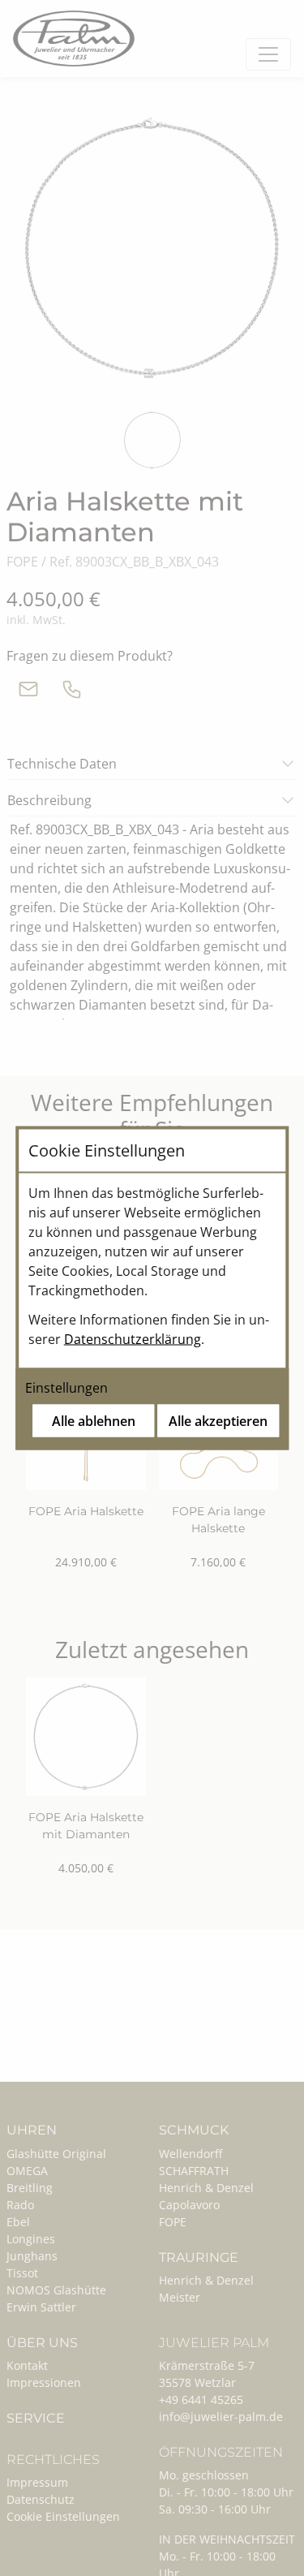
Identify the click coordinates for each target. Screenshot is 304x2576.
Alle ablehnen (94, 1421)
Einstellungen (66, 1388)
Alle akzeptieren (218, 1421)
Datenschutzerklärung (133, 1339)
